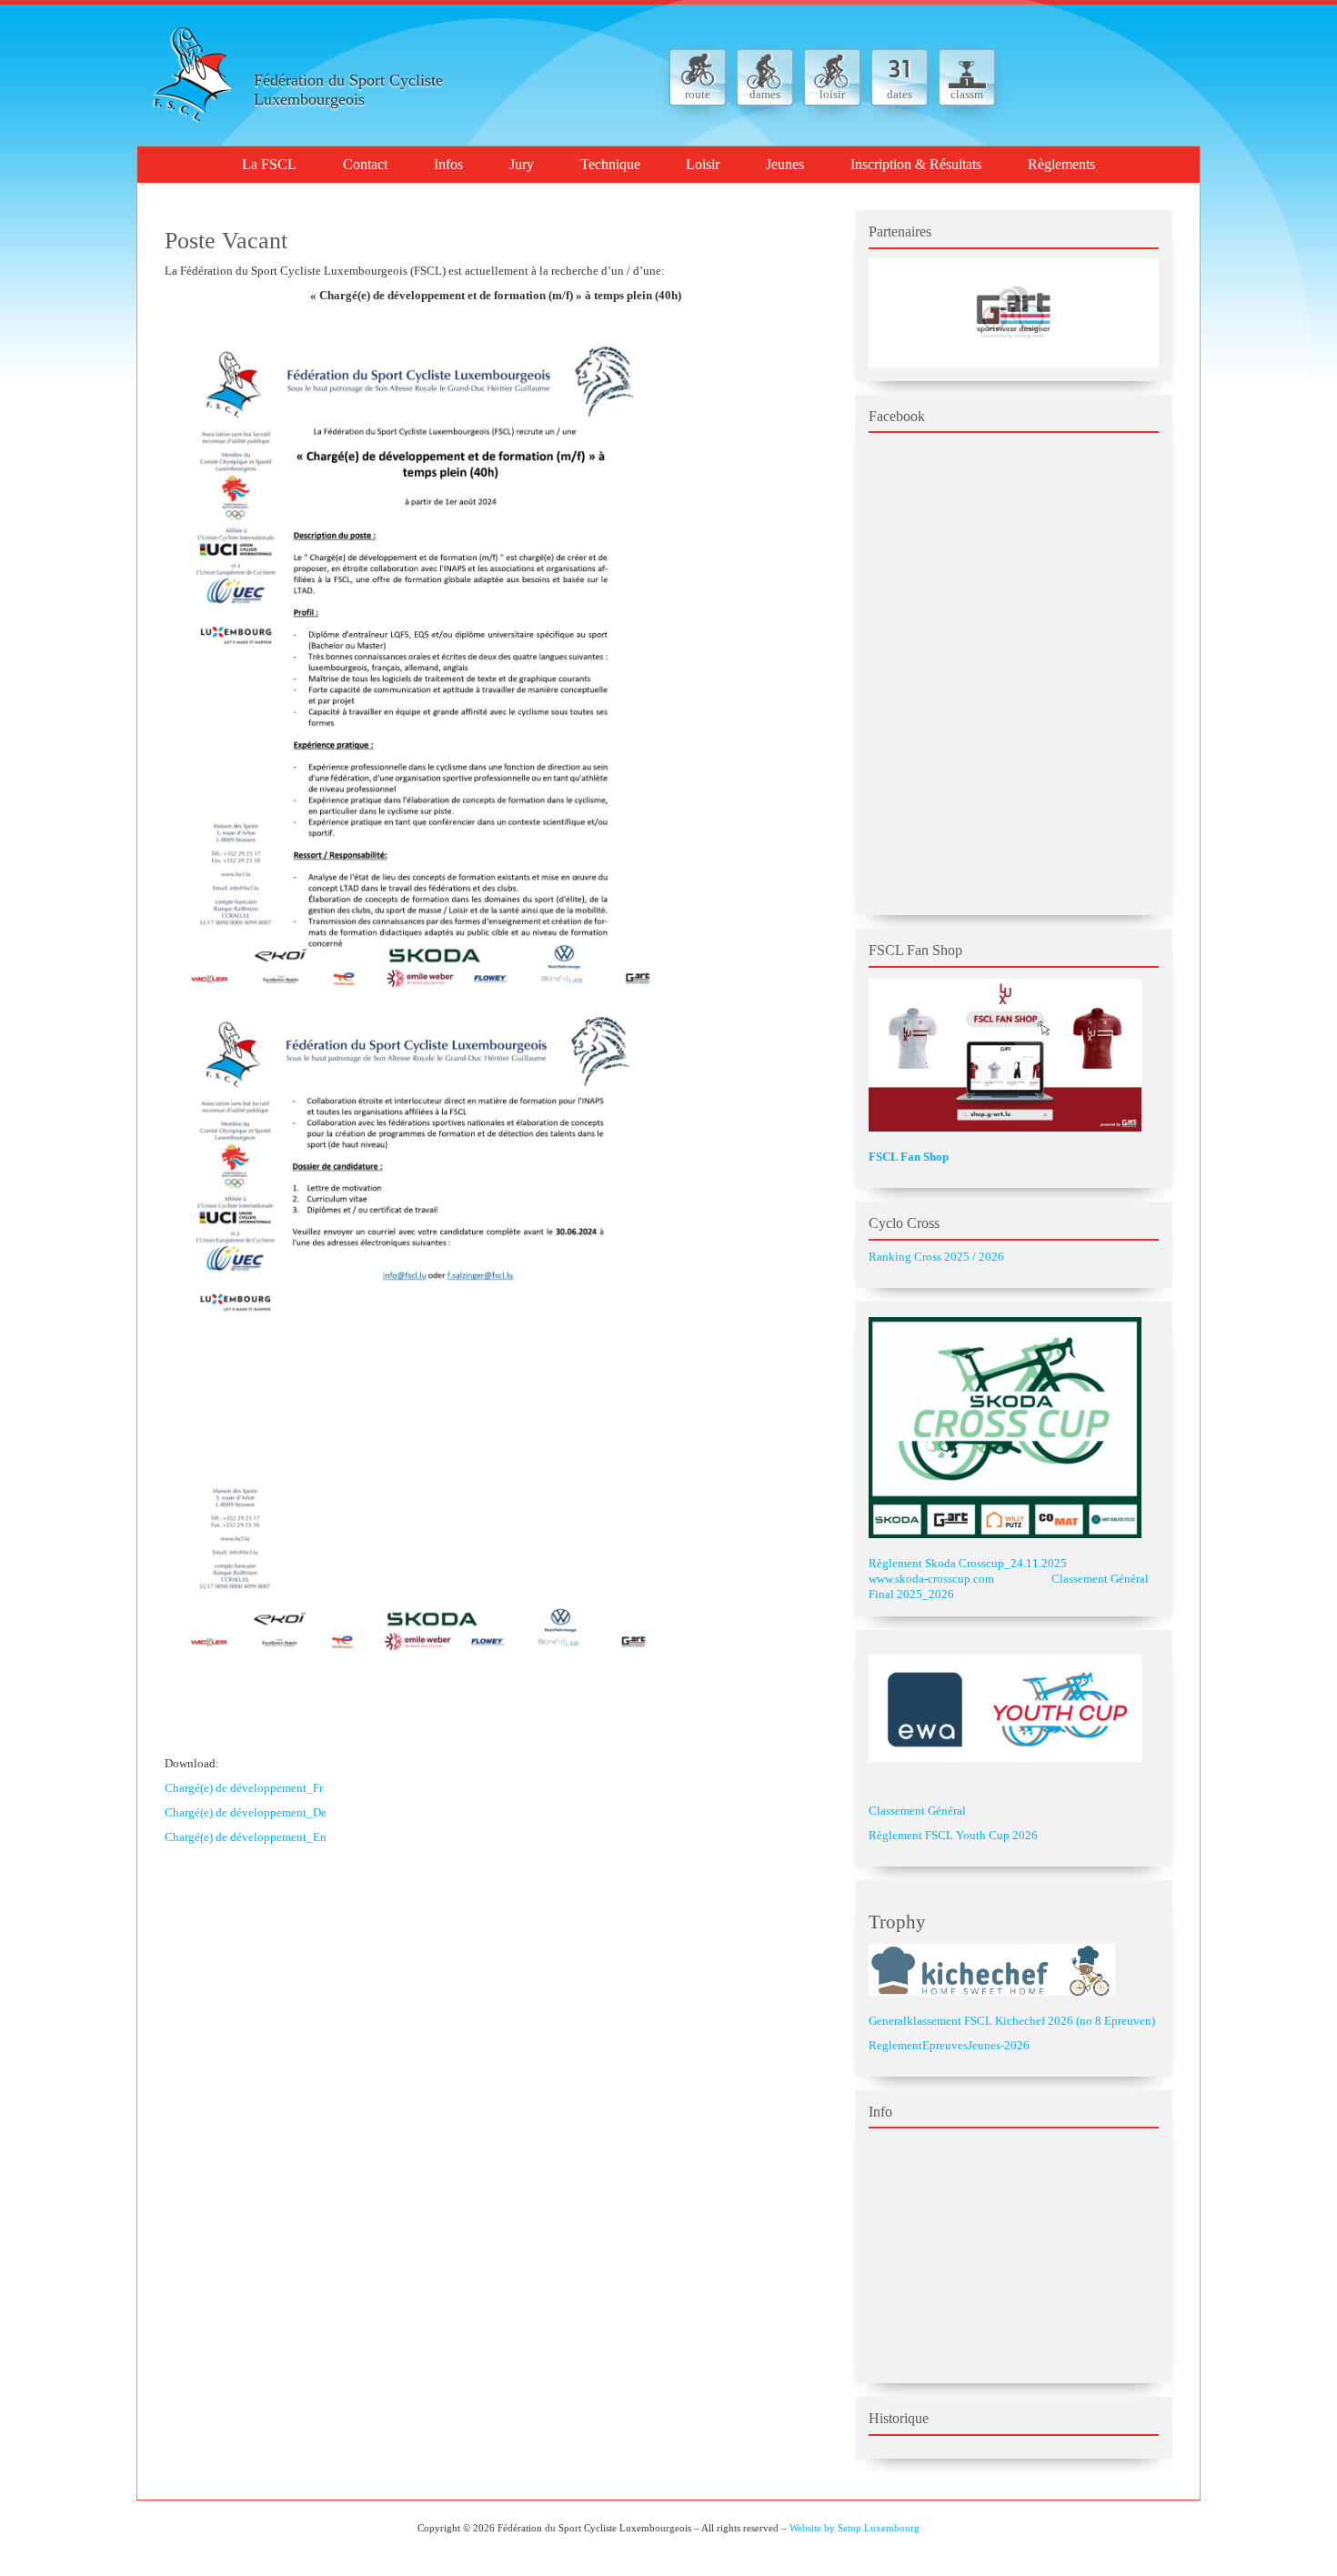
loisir (832, 94)
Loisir (703, 164)
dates (900, 94)
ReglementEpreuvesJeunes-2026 (949, 2045)
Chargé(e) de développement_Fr (244, 1788)
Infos (448, 164)
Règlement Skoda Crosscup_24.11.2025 (968, 1563)
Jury (522, 164)
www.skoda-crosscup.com (931, 1579)
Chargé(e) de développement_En (246, 1837)
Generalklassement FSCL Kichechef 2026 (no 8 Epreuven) (1012, 2021)
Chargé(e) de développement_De (246, 1812)
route (698, 94)
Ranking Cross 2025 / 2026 (936, 1257)
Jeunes (785, 164)
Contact (365, 164)
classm (967, 94)
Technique (610, 164)
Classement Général (917, 1811)
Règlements (1061, 164)
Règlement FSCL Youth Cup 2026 (953, 1835)
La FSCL (269, 164)
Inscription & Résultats (916, 164)
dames (765, 94)
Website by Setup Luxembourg (854, 2528)
